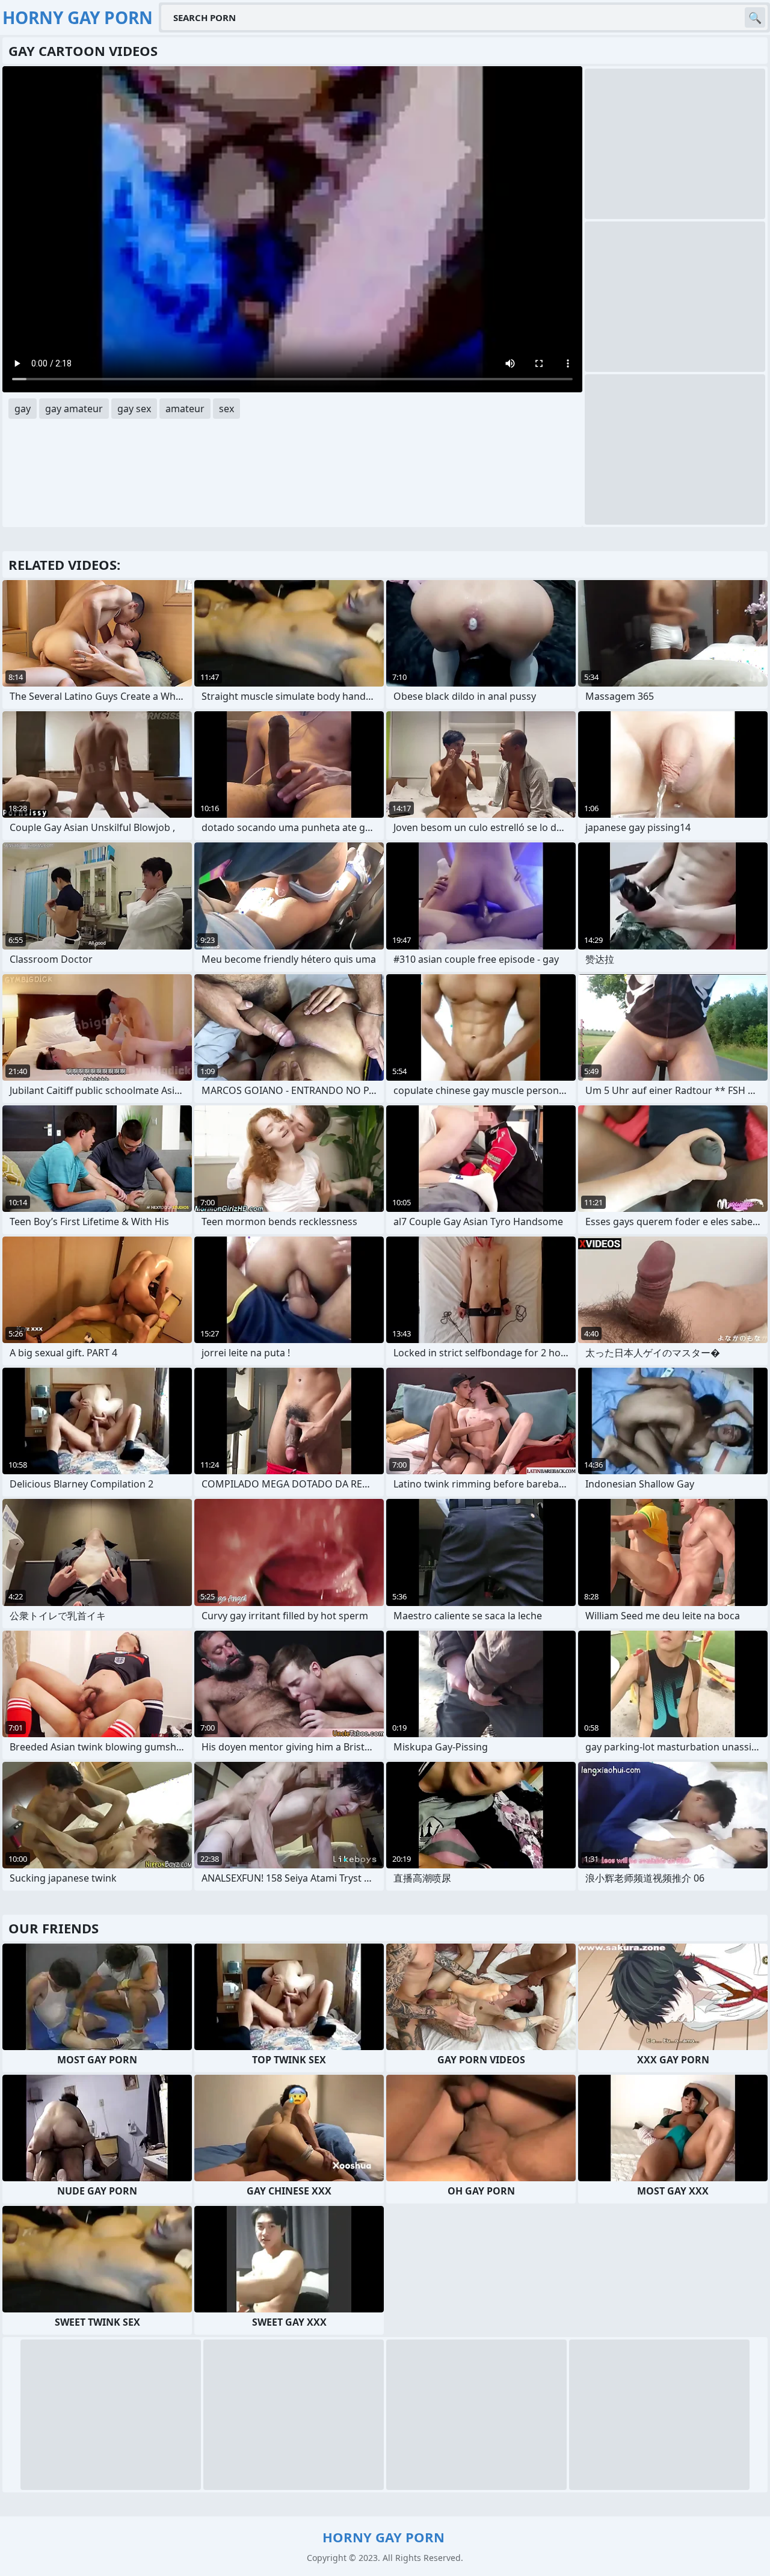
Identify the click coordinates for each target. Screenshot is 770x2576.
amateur (185, 409)
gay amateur (74, 409)
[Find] (755, 17)
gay (23, 409)
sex (226, 409)
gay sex (134, 409)
